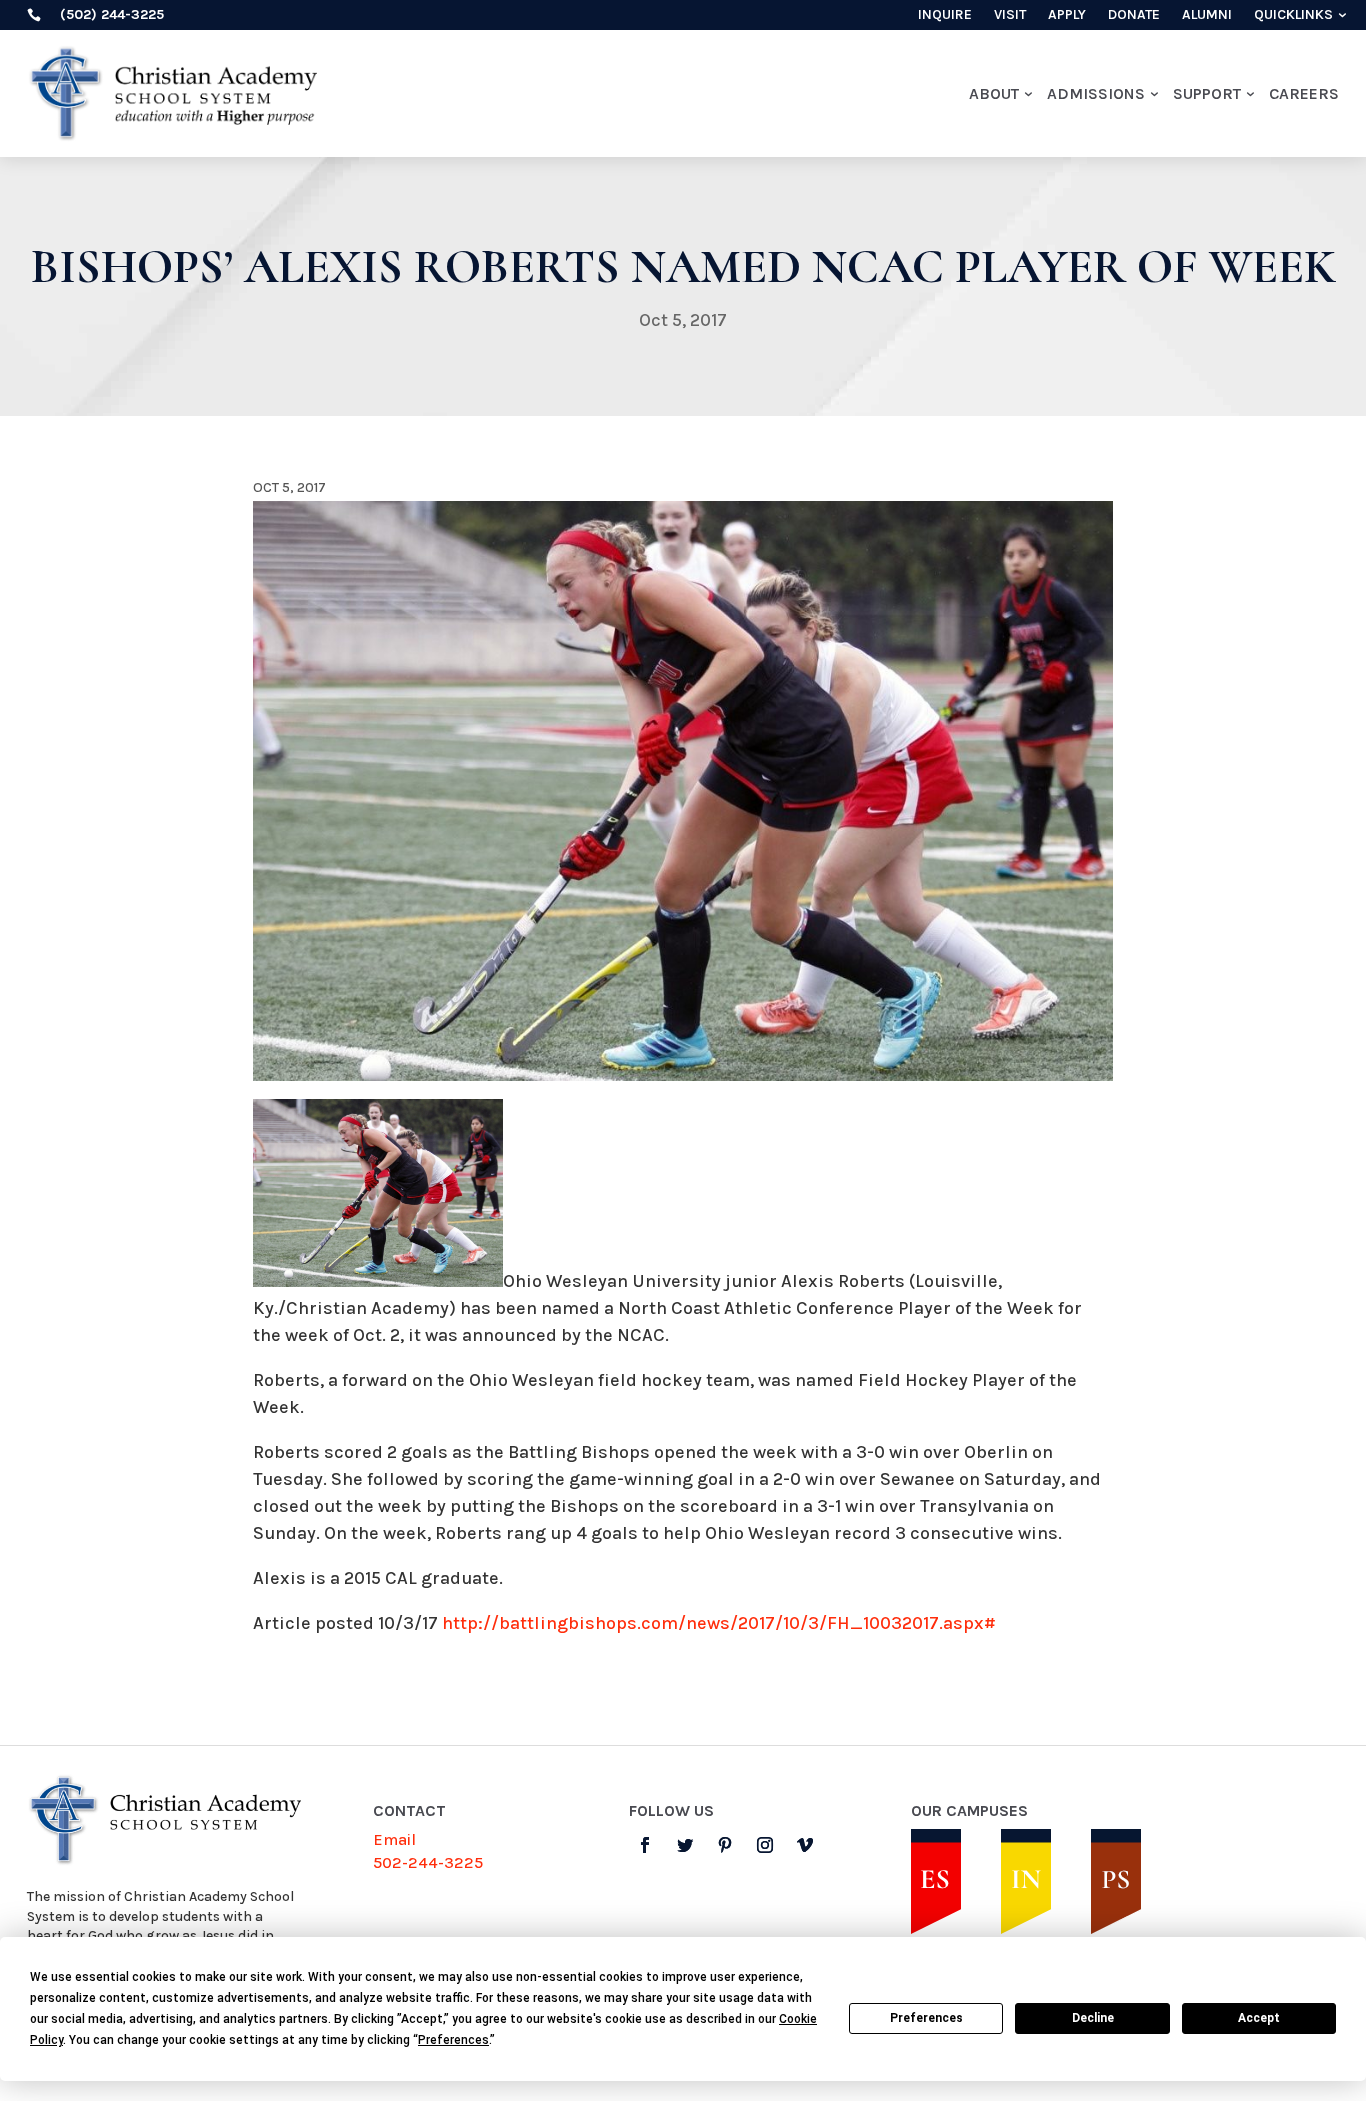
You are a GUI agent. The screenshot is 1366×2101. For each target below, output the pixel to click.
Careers (1304, 93)
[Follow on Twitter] (685, 1845)
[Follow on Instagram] (765, 1845)
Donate (1134, 15)
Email (394, 1839)
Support (1207, 93)
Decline (1093, 2018)
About (994, 93)
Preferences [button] (453, 2040)
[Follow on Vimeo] (805, 1845)
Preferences (926, 2018)
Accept (1259, 2018)
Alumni (1207, 15)
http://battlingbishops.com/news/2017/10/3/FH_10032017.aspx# (719, 1623)
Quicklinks (1293, 15)
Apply (1067, 15)
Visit (1010, 15)
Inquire (945, 15)
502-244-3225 (428, 1862)
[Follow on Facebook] (645, 1845)
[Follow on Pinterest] (725, 1845)
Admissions (1096, 93)
